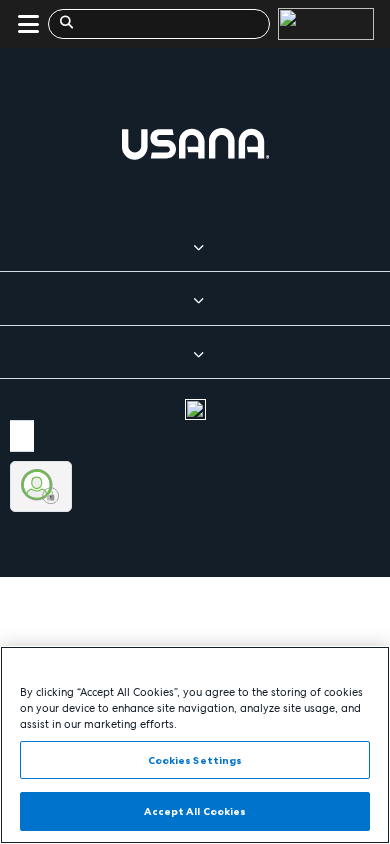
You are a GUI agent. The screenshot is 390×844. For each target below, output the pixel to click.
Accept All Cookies (195, 811)
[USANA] (322, 24)
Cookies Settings (195, 760)
